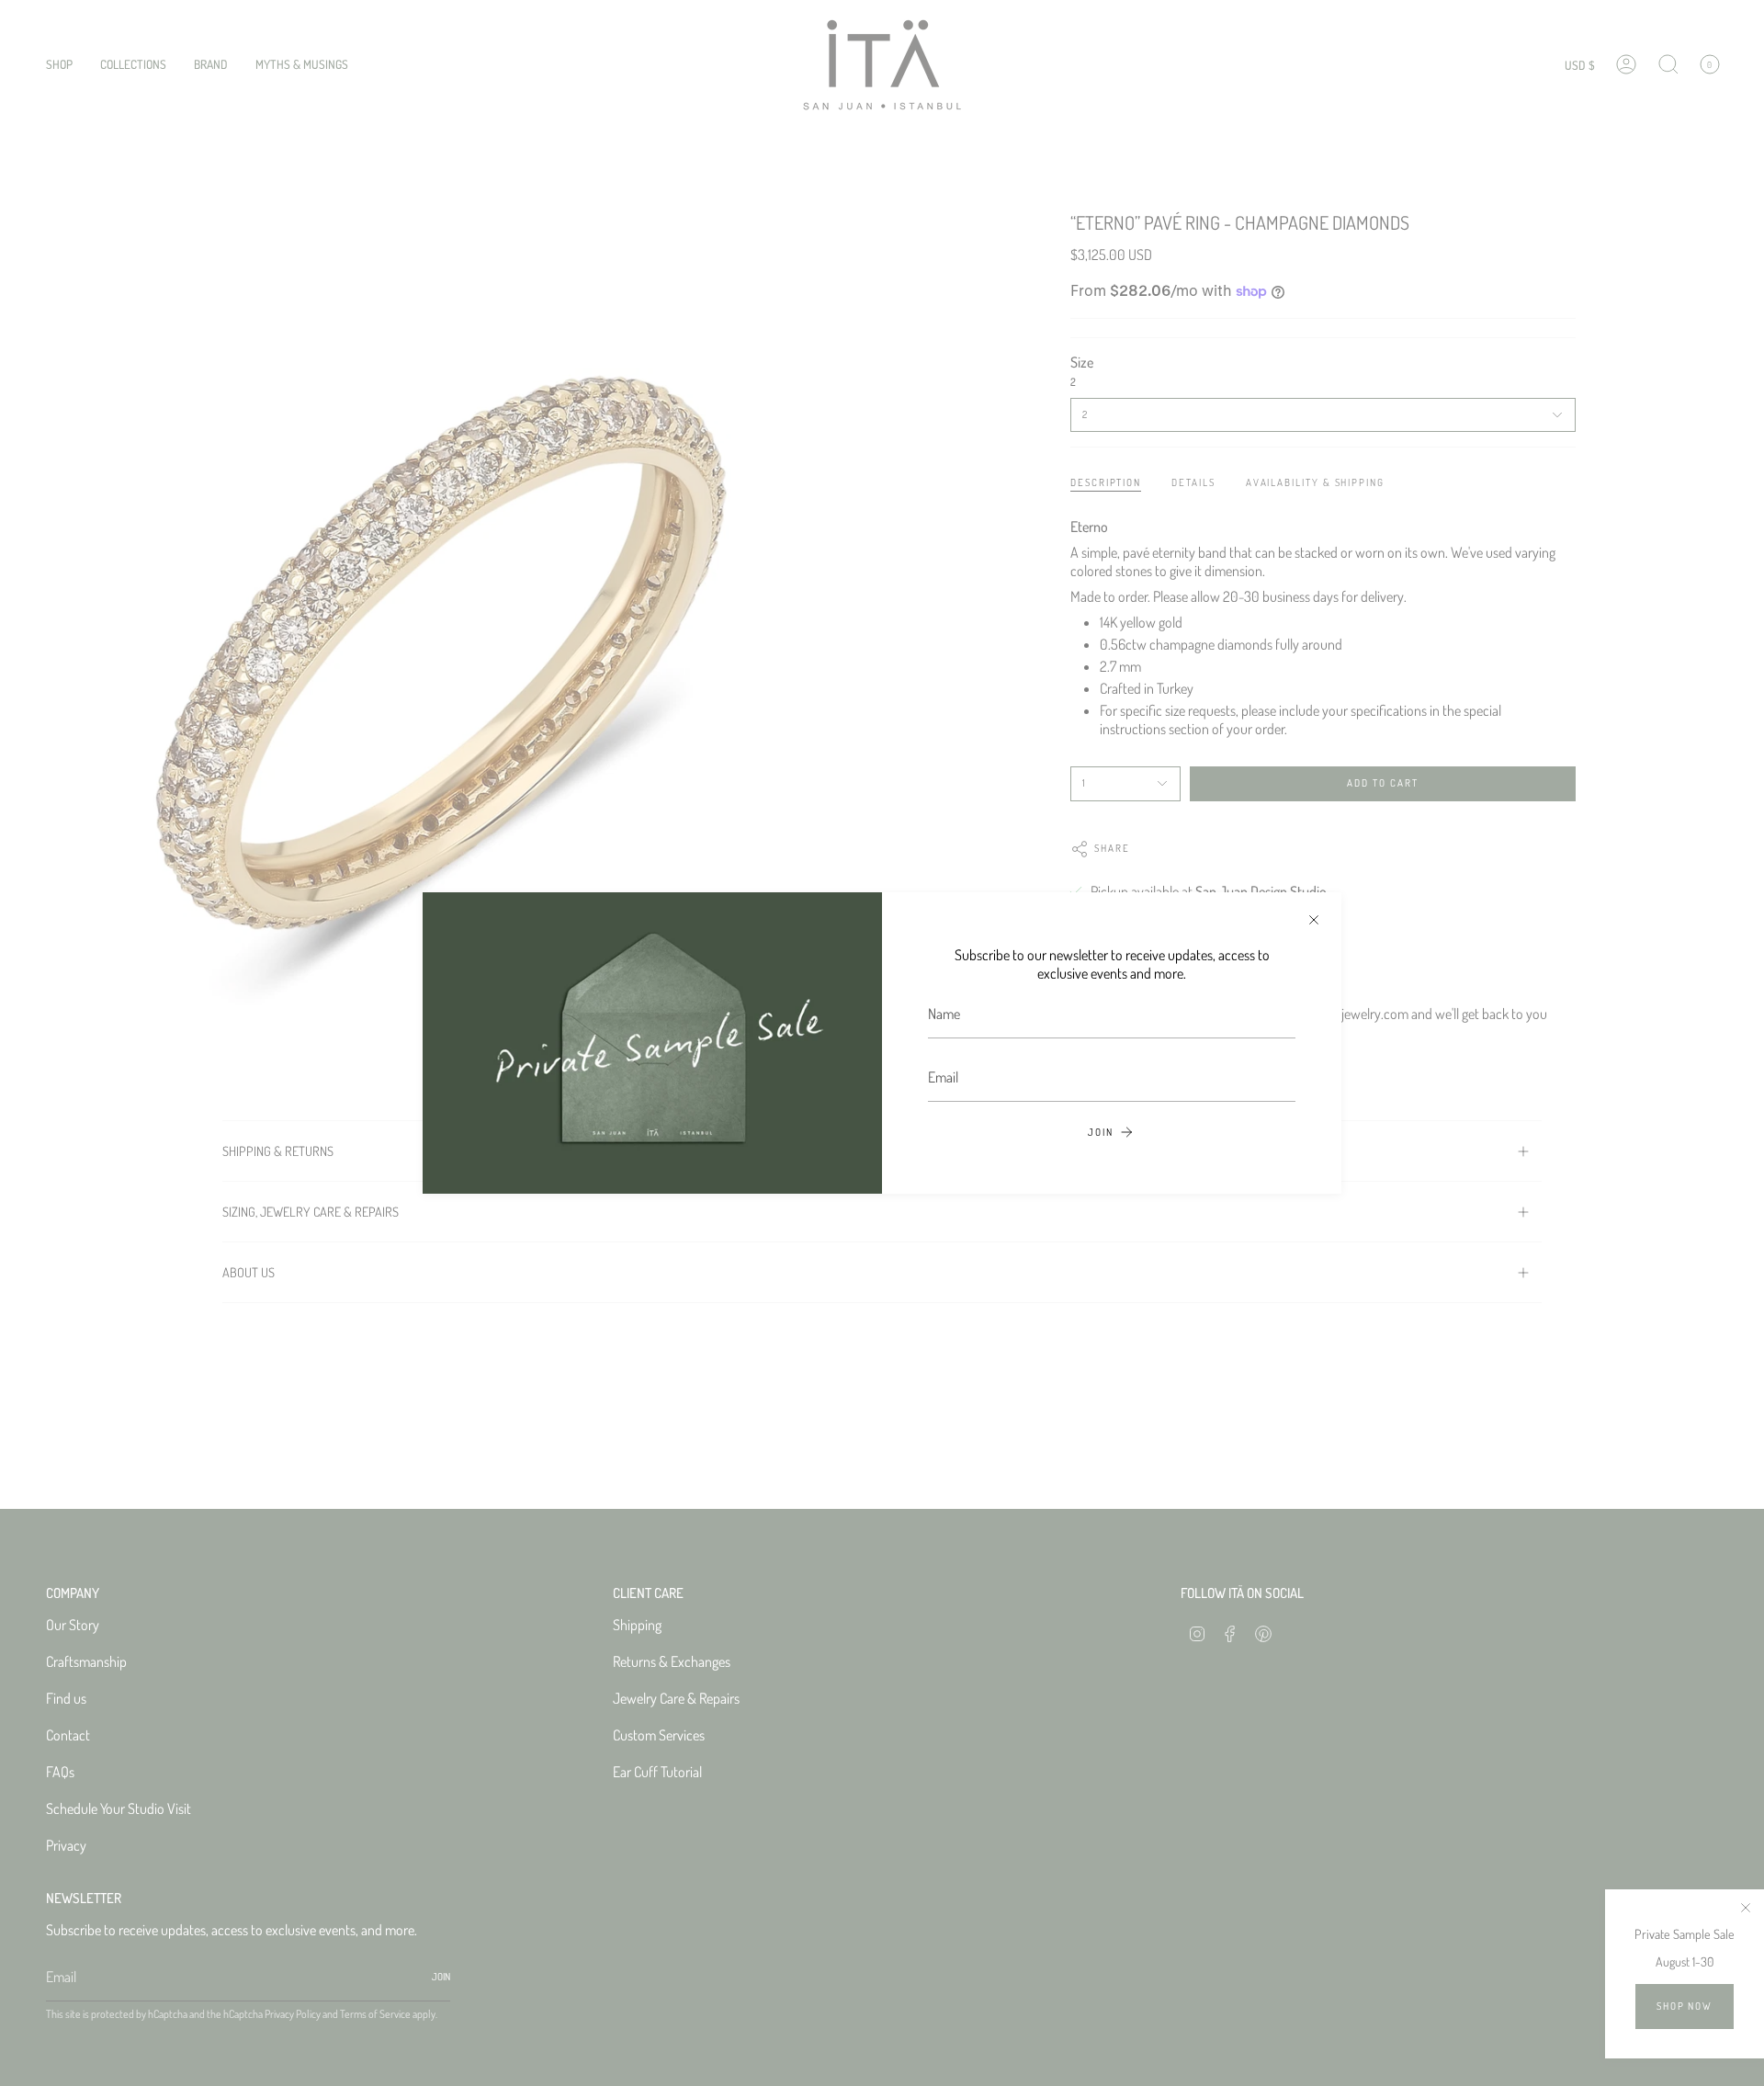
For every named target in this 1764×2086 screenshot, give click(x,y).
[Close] (1314, 920)
